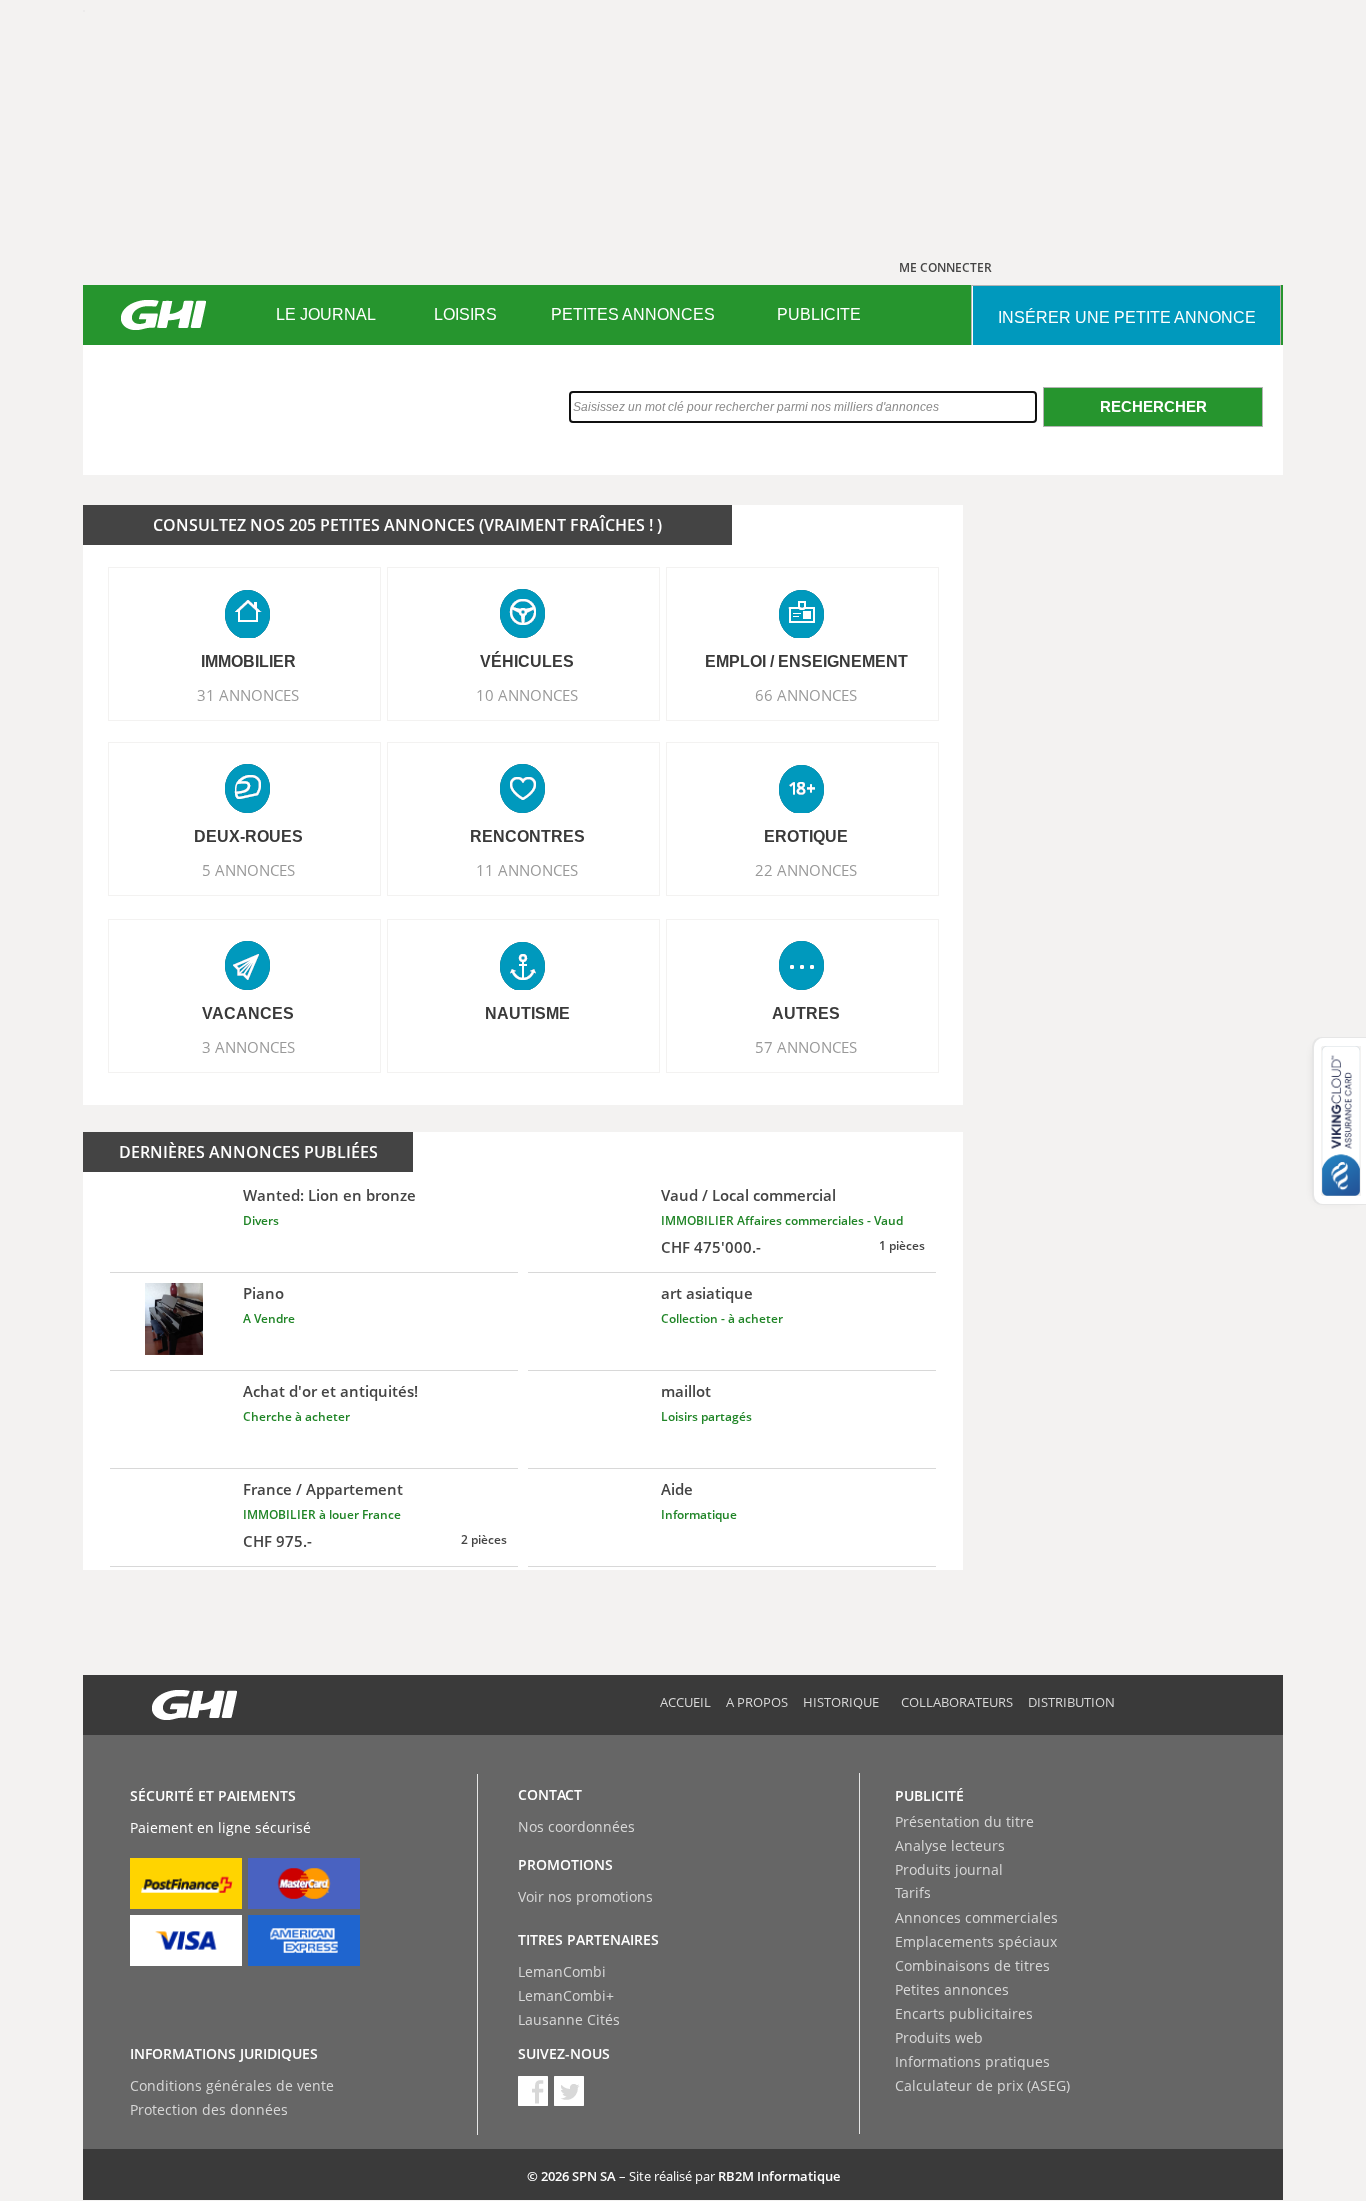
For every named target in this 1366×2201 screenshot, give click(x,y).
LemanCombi (562, 1971)
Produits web (939, 2037)
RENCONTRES (527, 836)
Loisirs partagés (706, 1416)
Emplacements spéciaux (976, 1941)
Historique (841, 1702)
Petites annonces (952, 1989)
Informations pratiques (972, 2061)
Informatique (699, 1514)
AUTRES (806, 1013)
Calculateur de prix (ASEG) (982, 2085)
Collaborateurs (957, 1702)
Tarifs (913, 1892)
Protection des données (209, 2109)
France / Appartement (323, 1489)
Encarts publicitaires (964, 2013)
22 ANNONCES (806, 870)
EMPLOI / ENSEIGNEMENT (806, 661)
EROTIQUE (806, 836)
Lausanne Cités (569, 2019)
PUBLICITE (819, 314)
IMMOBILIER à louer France (322, 1514)
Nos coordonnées (576, 1826)
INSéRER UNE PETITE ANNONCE (1127, 317)
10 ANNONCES (527, 695)
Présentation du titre (964, 1821)
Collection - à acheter (722, 1318)
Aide (677, 1489)
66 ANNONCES (806, 695)
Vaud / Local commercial (748, 1195)
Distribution (1071, 1702)
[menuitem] (325, 315)
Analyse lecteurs (950, 1845)
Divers (261, 1220)
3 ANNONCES (248, 1047)
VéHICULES (527, 661)
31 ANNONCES (248, 695)
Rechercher (1153, 406)
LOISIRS (465, 314)
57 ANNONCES (806, 1047)
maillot (686, 1391)
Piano (263, 1293)
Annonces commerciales (976, 1917)
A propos (757, 1702)
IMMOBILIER (248, 661)
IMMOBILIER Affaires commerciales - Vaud (782, 1220)
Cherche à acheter (296, 1416)
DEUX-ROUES (248, 836)
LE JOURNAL (326, 314)
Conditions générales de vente (232, 2085)
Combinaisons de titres (972, 1965)
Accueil (685, 1702)
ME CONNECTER (945, 267)
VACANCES (248, 1013)
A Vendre (269, 1318)
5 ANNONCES (248, 870)
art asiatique (707, 1293)
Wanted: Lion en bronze (329, 1195)
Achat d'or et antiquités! (330, 1391)
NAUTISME (527, 1013)
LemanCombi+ (566, 1995)
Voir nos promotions (585, 1896)
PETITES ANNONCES (633, 314)
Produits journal (949, 1869)
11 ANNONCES (527, 870)
